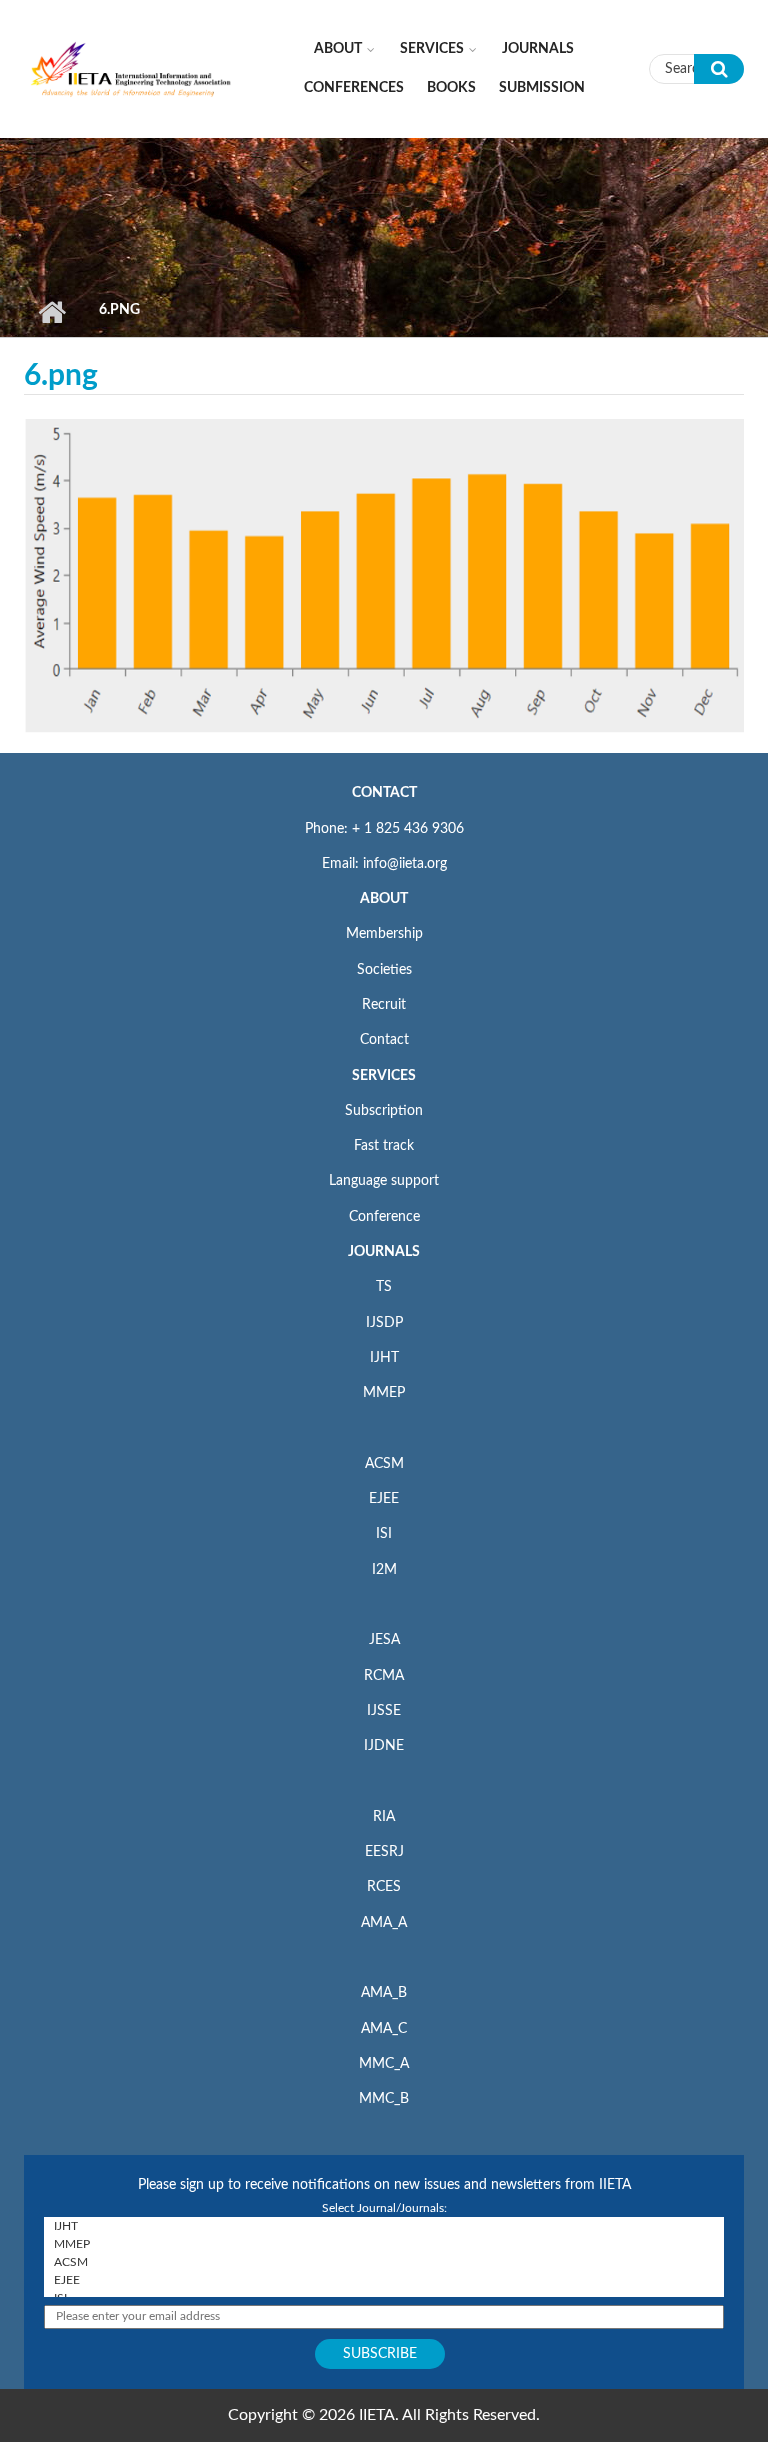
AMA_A (384, 1923)
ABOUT (384, 899)
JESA (384, 1640)
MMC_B (384, 2099)
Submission (542, 88)
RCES (384, 1887)
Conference (384, 1217)
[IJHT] (384, 2226)
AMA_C (384, 2029)
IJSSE (384, 1711)
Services (432, 49)
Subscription (384, 1111)
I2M (384, 1570)
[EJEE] (384, 2280)
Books (451, 88)
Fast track (384, 1146)
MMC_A (384, 2064)
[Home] (131, 68)
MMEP (384, 1393)
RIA (384, 1817)
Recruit (384, 1005)
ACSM (384, 1464)
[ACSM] (384, 2262)
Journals (538, 49)
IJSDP (384, 1323)
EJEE (384, 1499)
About (338, 49)
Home (51, 312)
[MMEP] (384, 2244)
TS (384, 1287)
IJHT (384, 1358)
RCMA (384, 1676)
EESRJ (384, 1852)
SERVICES (384, 1076)
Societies (384, 970)
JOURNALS (384, 1252)
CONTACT (384, 793)
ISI (384, 1534)
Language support (384, 1181)
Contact (384, 1040)
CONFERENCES (354, 88)
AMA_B (384, 1993)
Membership (384, 934)
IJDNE (384, 1746)
